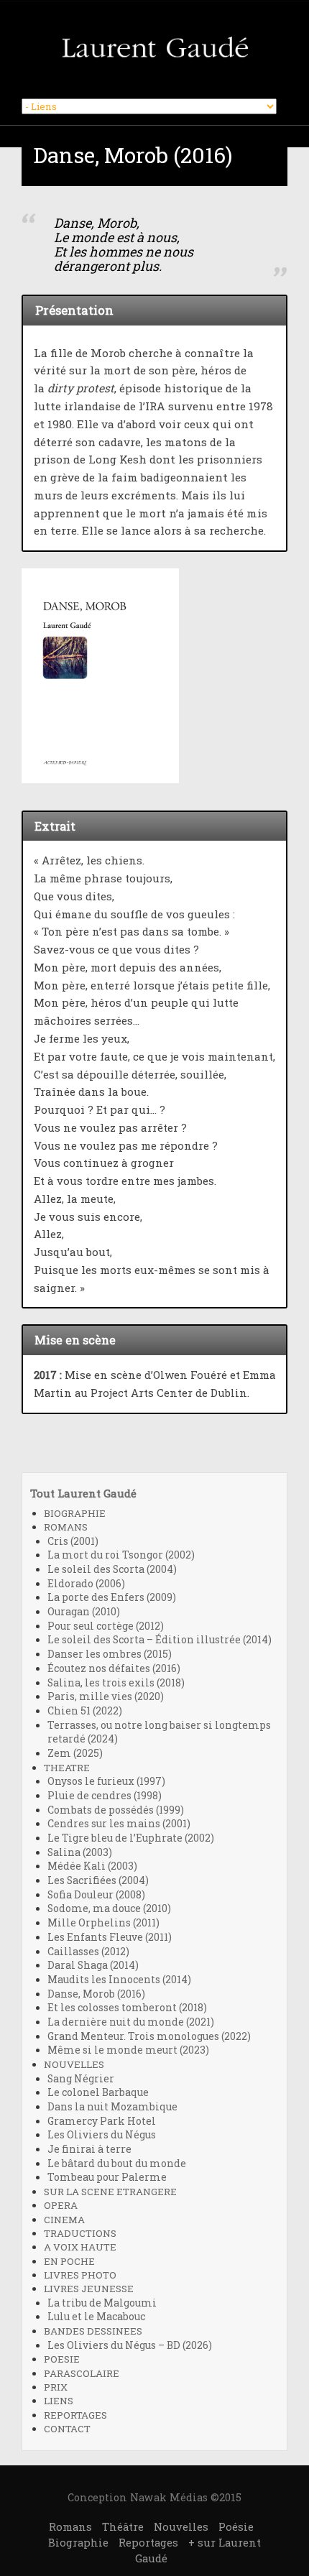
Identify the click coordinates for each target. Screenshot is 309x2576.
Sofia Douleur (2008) (96, 1895)
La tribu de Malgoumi (102, 2303)
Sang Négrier (81, 2079)
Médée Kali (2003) (92, 1866)
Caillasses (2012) (88, 1952)
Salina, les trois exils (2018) (116, 1683)
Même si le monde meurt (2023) (128, 2050)
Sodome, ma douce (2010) (109, 1908)
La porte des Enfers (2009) (112, 1597)
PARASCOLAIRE (82, 2373)
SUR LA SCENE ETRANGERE (110, 2192)
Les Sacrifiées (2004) (98, 1880)
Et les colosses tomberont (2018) (127, 2008)
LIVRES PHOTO (80, 2275)
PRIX (56, 2387)
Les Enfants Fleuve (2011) (110, 1937)
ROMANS (66, 1527)
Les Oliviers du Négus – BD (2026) (130, 2345)
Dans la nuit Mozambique (112, 2107)
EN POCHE (69, 2261)
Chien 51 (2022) (85, 1711)
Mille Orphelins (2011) (103, 1923)
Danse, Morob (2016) (96, 1994)
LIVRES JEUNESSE (89, 2289)
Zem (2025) (75, 1753)
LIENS (59, 2401)
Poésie (236, 2526)
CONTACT (67, 2429)
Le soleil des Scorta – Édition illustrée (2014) (160, 1640)
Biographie (78, 2542)
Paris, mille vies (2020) (106, 1696)
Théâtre (123, 2526)
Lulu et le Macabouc (96, 2317)
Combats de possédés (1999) (116, 1810)
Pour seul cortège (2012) (106, 1626)
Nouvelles (181, 2526)
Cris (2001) (73, 1541)
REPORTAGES (75, 2415)
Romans (70, 2526)
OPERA (61, 2205)
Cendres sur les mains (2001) (119, 1824)
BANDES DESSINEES (93, 2331)
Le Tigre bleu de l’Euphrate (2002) (131, 1838)
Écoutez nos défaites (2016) (114, 1668)
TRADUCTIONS (80, 2233)
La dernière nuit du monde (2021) (131, 2022)
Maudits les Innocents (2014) (119, 1980)
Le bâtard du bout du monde (117, 2164)
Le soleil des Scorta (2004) (112, 1569)
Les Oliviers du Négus (102, 2135)
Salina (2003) (80, 1852)
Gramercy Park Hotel (102, 2121)
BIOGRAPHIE (75, 1513)
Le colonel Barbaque (98, 2092)
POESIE (62, 2359)
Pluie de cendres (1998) (105, 1796)
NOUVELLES (74, 2064)
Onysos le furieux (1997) (106, 1781)
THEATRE (67, 1768)
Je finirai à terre (89, 2149)
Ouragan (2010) (84, 1612)
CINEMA (64, 2220)
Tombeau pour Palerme (107, 2177)
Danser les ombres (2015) (110, 1654)
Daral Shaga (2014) (93, 1965)
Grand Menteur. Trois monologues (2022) (149, 2036)
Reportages (148, 2542)
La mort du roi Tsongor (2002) (121, 1555)
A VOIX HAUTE (80, 2247)
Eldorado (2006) (86, 1584)
